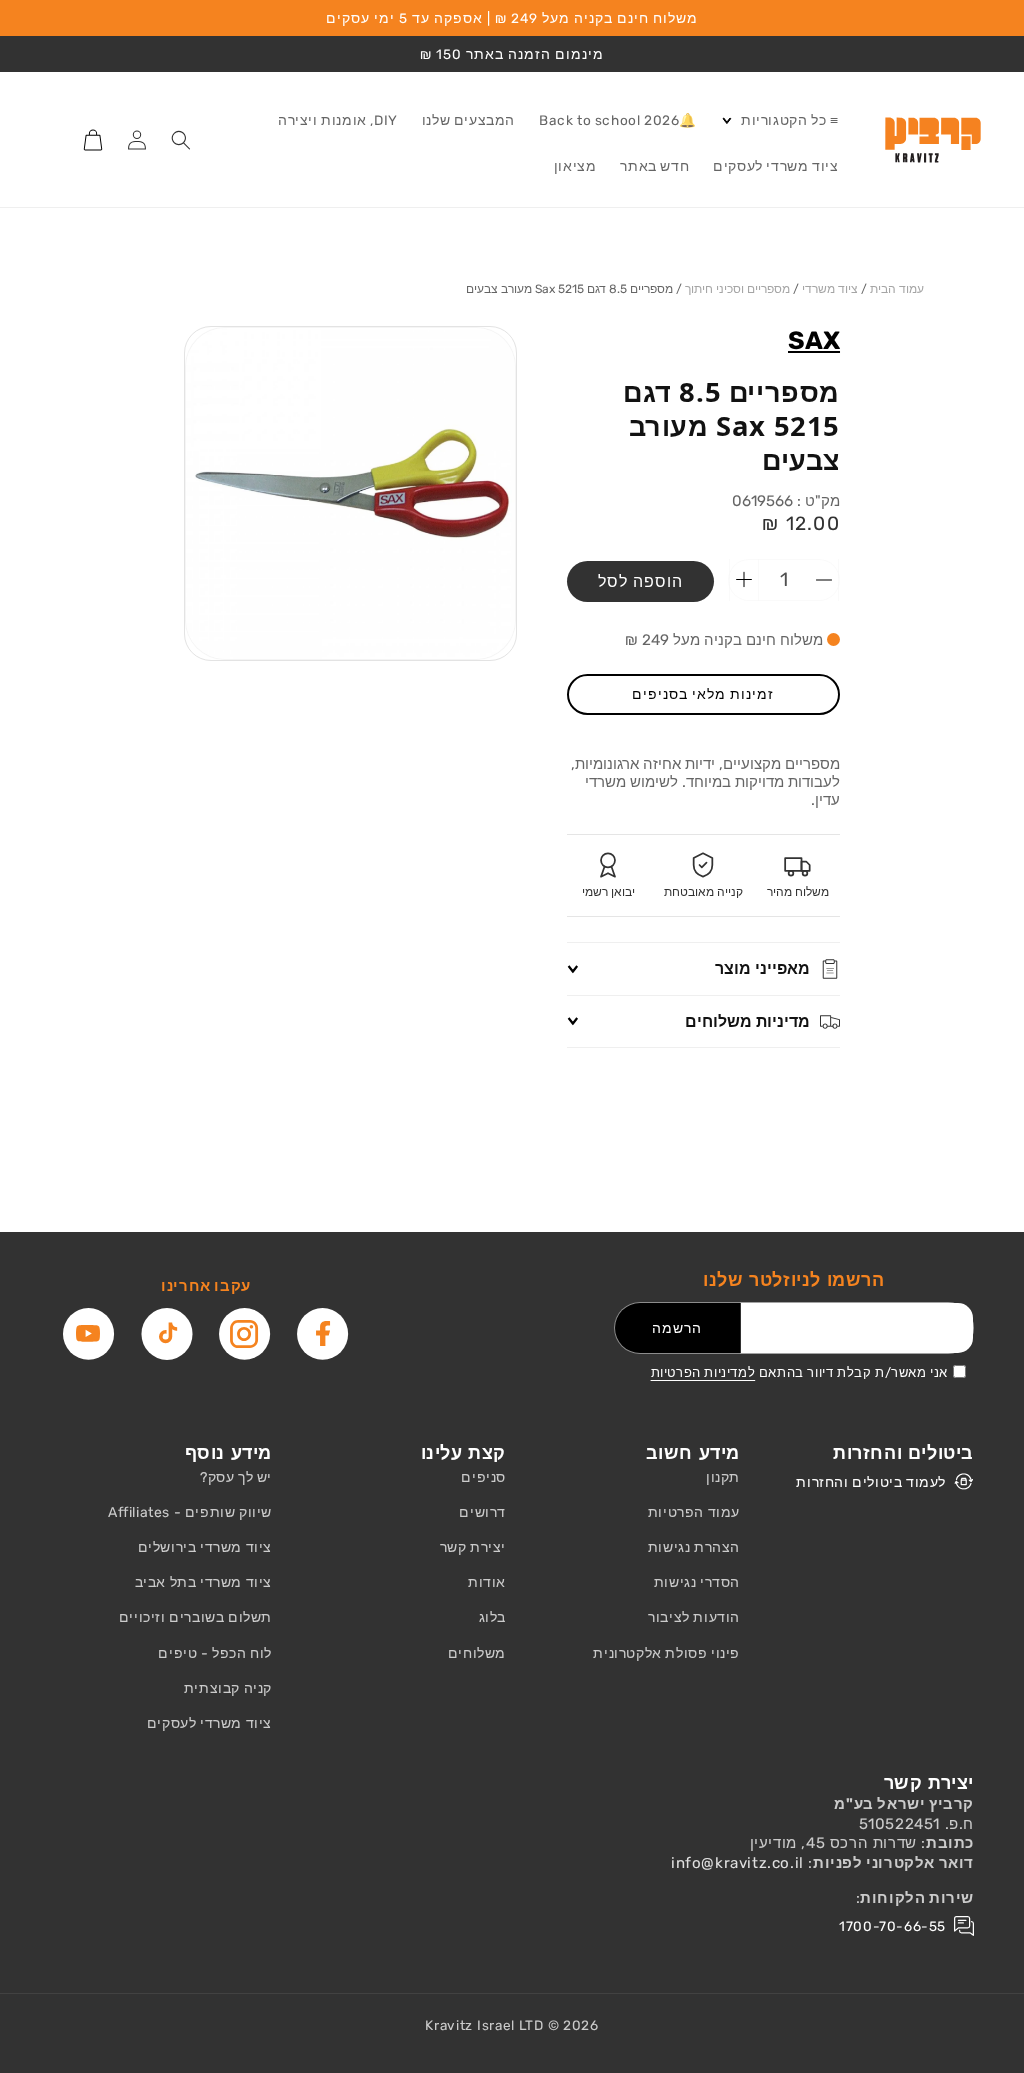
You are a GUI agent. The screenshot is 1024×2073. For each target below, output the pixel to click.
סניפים (483, 1477)
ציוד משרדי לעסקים (209, 1723)
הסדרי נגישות (697, 1582)
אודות (487, 1582)
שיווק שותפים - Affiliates (190, 1512)
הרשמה (677, 1328)
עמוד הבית (897, 289)
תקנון (723, 1477)
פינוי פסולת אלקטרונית (666, 1653)
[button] (779, 121)
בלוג (492, 1617)
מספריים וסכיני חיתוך (737, 289)
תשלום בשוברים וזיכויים (195, 1617)
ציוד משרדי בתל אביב (203, 1582)
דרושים (482, 1512)
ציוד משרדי (830, 289)
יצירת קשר (473, 1547)
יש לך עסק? (236, 1477)
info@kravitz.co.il (737, 1863)
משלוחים (477, 1653)
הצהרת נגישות (694, 1547)
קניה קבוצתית (228, 1688)
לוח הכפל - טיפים (215, 1653)
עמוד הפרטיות (694, 1512)
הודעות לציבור (694, 1617)
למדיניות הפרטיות (703, 1372)
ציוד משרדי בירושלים (205, 1547)
